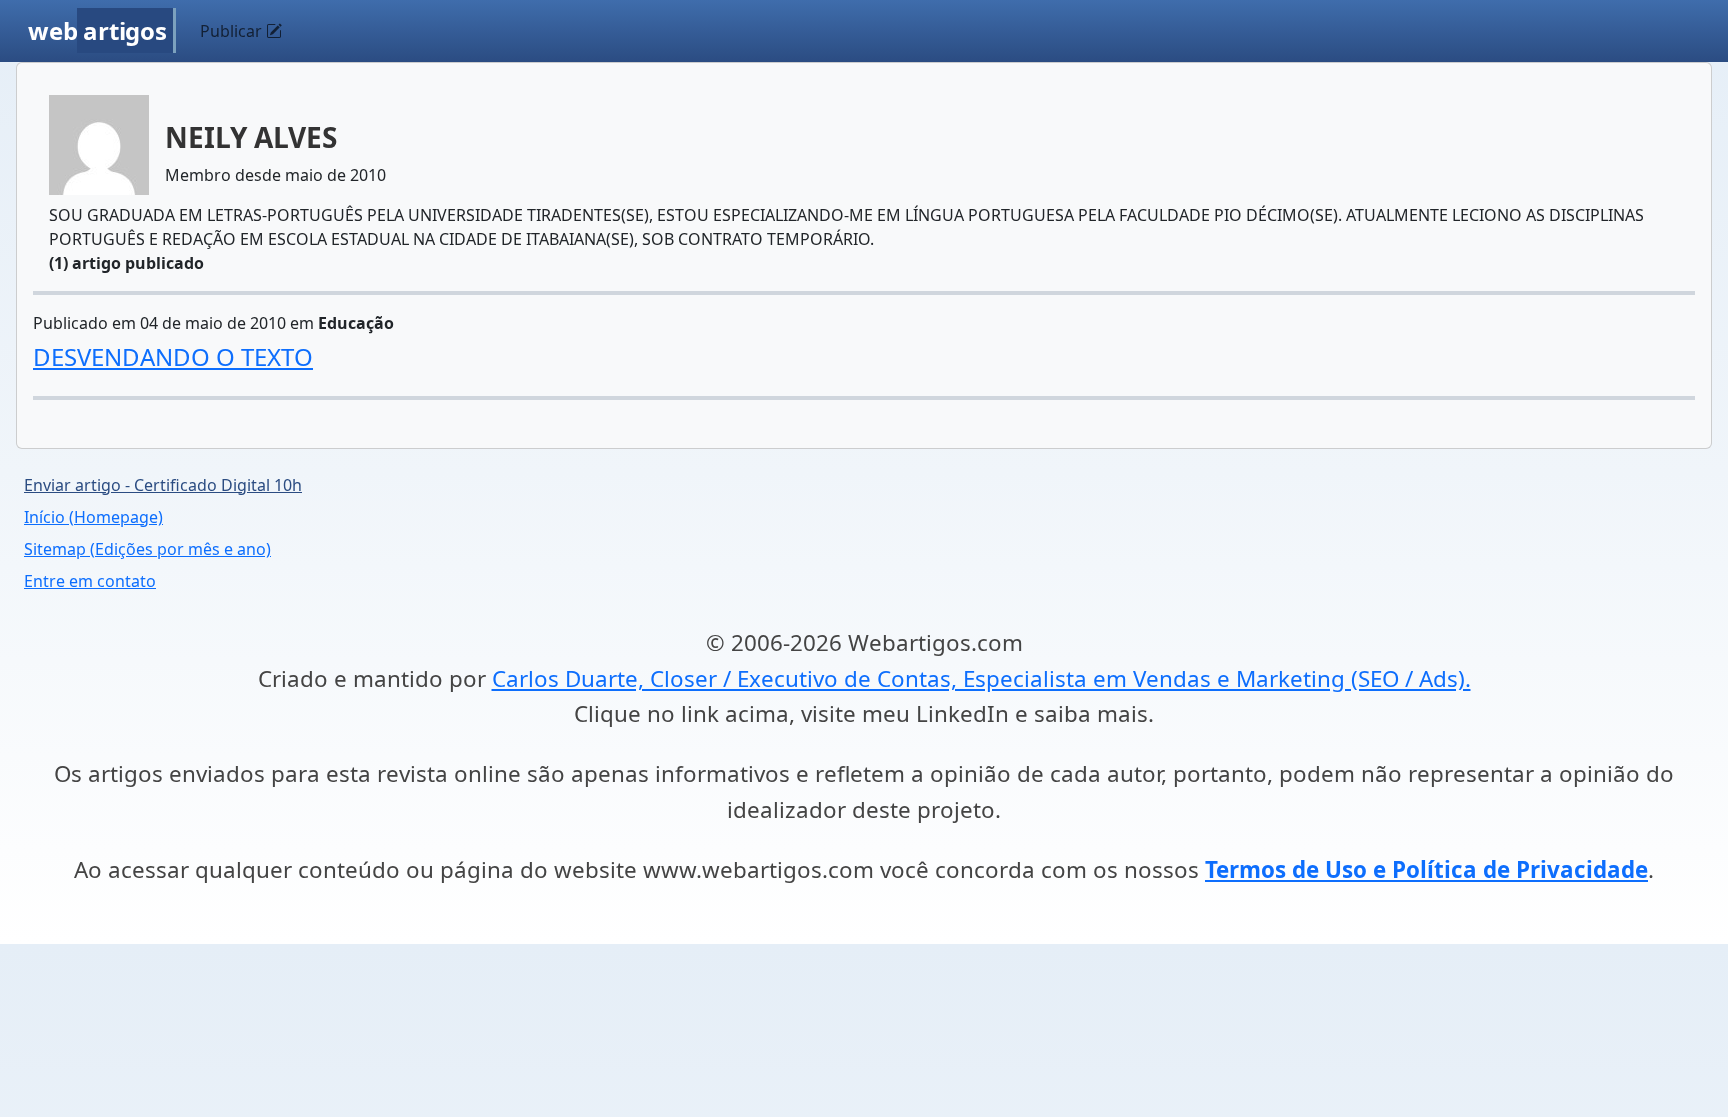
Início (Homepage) (93, 517)
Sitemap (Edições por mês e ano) (147, 549)
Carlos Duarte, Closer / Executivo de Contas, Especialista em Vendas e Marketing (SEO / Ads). (981, 678)
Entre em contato (90, 581)
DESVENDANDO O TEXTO (173, 356)
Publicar (233, 31)
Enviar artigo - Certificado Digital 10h (163, 485)
